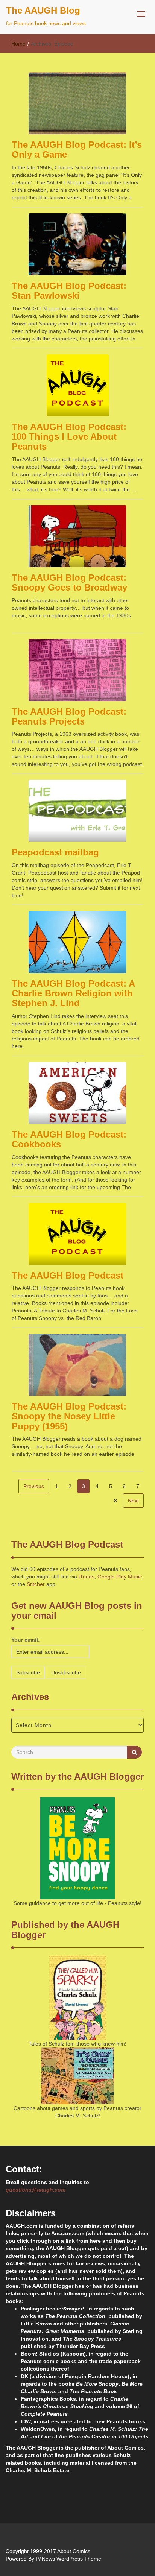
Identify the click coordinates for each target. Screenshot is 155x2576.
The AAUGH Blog (43, 10)
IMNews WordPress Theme (68, 2559)
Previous (34, 1486)
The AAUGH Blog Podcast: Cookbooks (69, 1139)
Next (133, 1501)
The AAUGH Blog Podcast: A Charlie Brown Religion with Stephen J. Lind (73, 993)
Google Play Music (120, 1577)
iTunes (87, 1577)
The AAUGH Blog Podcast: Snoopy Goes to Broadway (69, 582)
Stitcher (36, 1584)
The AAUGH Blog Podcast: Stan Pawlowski (69, 291)
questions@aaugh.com (36, 2190)
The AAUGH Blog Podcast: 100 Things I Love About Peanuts (69, 437)
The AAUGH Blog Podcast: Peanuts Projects (69, 716)
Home (18, 44)
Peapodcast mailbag (55, 852)
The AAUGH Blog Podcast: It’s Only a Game (77, 150)
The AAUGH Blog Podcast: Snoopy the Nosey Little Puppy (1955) (69, 1416)
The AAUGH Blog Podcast (68, 1275)
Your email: (26, 1640)
